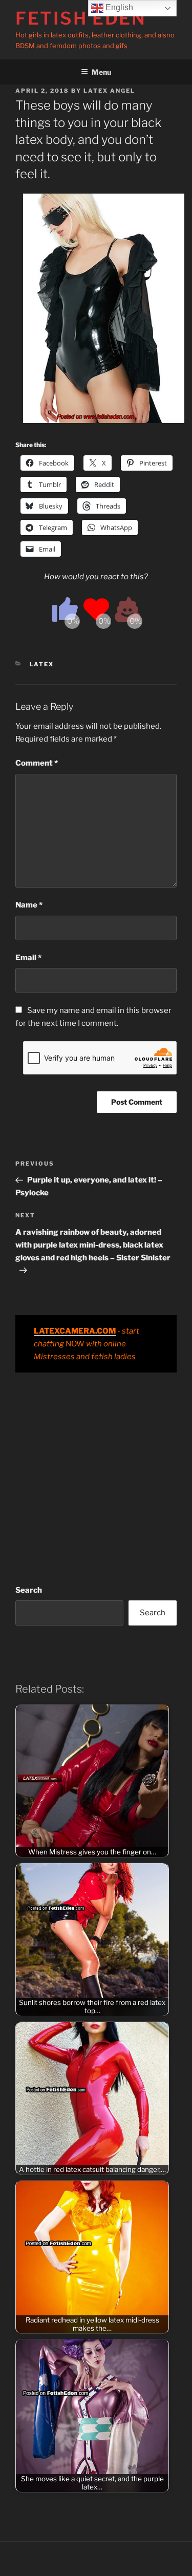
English (118, 7)
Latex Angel (109, 91)
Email (28, 958)
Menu (101, 72)
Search (29, 1590)
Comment (37, 763)
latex (42, 664)
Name (29, 905)
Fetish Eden (81, 18)
